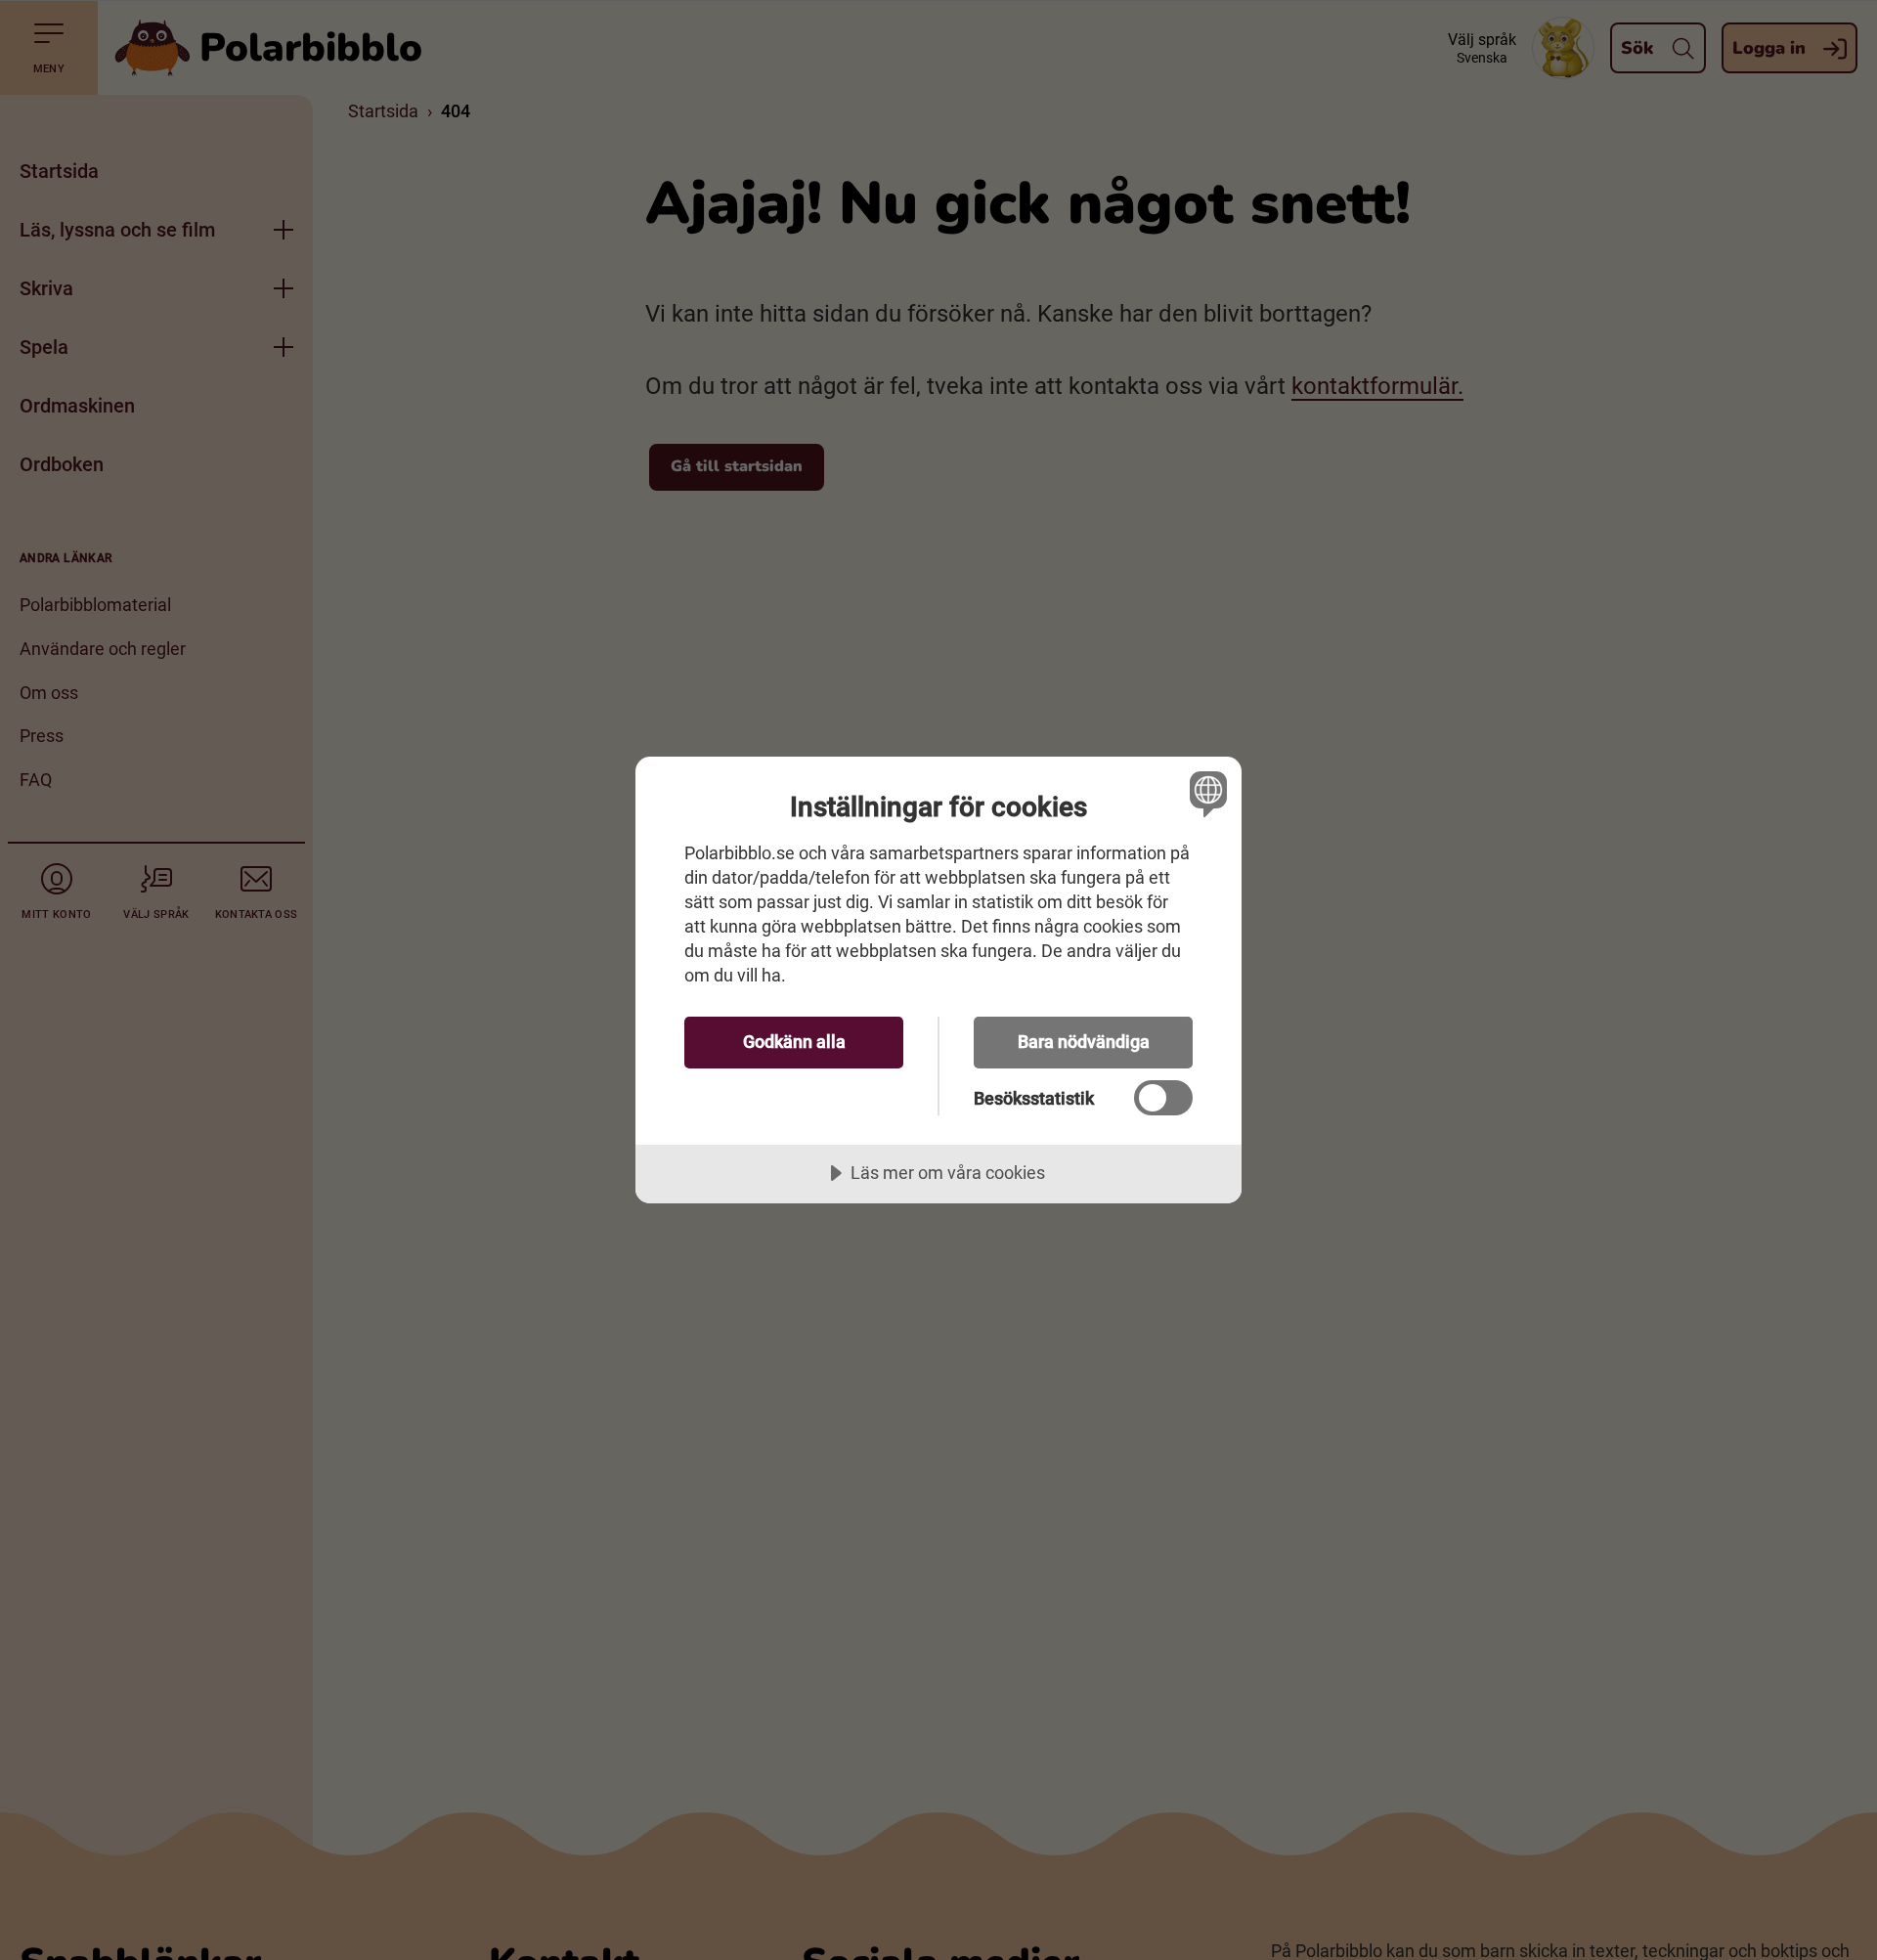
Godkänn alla (794, 1042)
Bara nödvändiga (1084, 1042)
